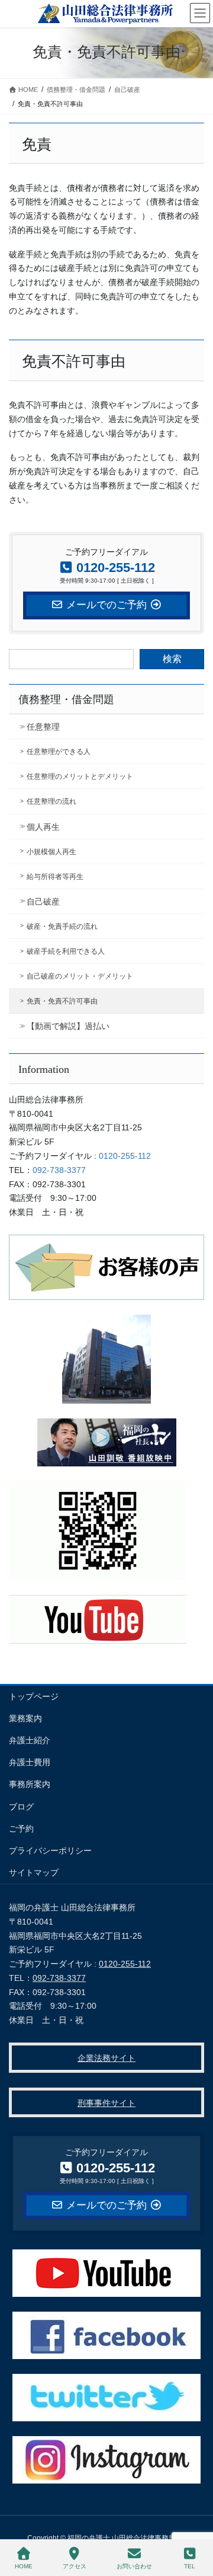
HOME (24, 2566)
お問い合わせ (134, 2566)
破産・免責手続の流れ (62, 926)
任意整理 (43, 727)
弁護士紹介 (30, 1740)
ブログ (21, 1807)
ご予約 (21, 1829)
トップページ (34, 1696)
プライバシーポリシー (50, 1850)
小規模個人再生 (51, 852)
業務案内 (25, 1718)
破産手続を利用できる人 (66, 951)
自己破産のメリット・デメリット (80, 976)
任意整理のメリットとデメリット (80, 776)
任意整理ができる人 (59, 752)
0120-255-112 (125, 1156)
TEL (190, 2566)
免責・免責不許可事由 (62, 1001)
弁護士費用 (30, 1762)
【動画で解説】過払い (68, 1026)
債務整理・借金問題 (66, 699)
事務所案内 (30, 1784)
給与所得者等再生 (55, 877)
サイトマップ (34, 1872)
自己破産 (43, 902)
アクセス (75, 2566)
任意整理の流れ (51, 801)
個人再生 (43, 827)
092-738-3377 (59, 1170)
